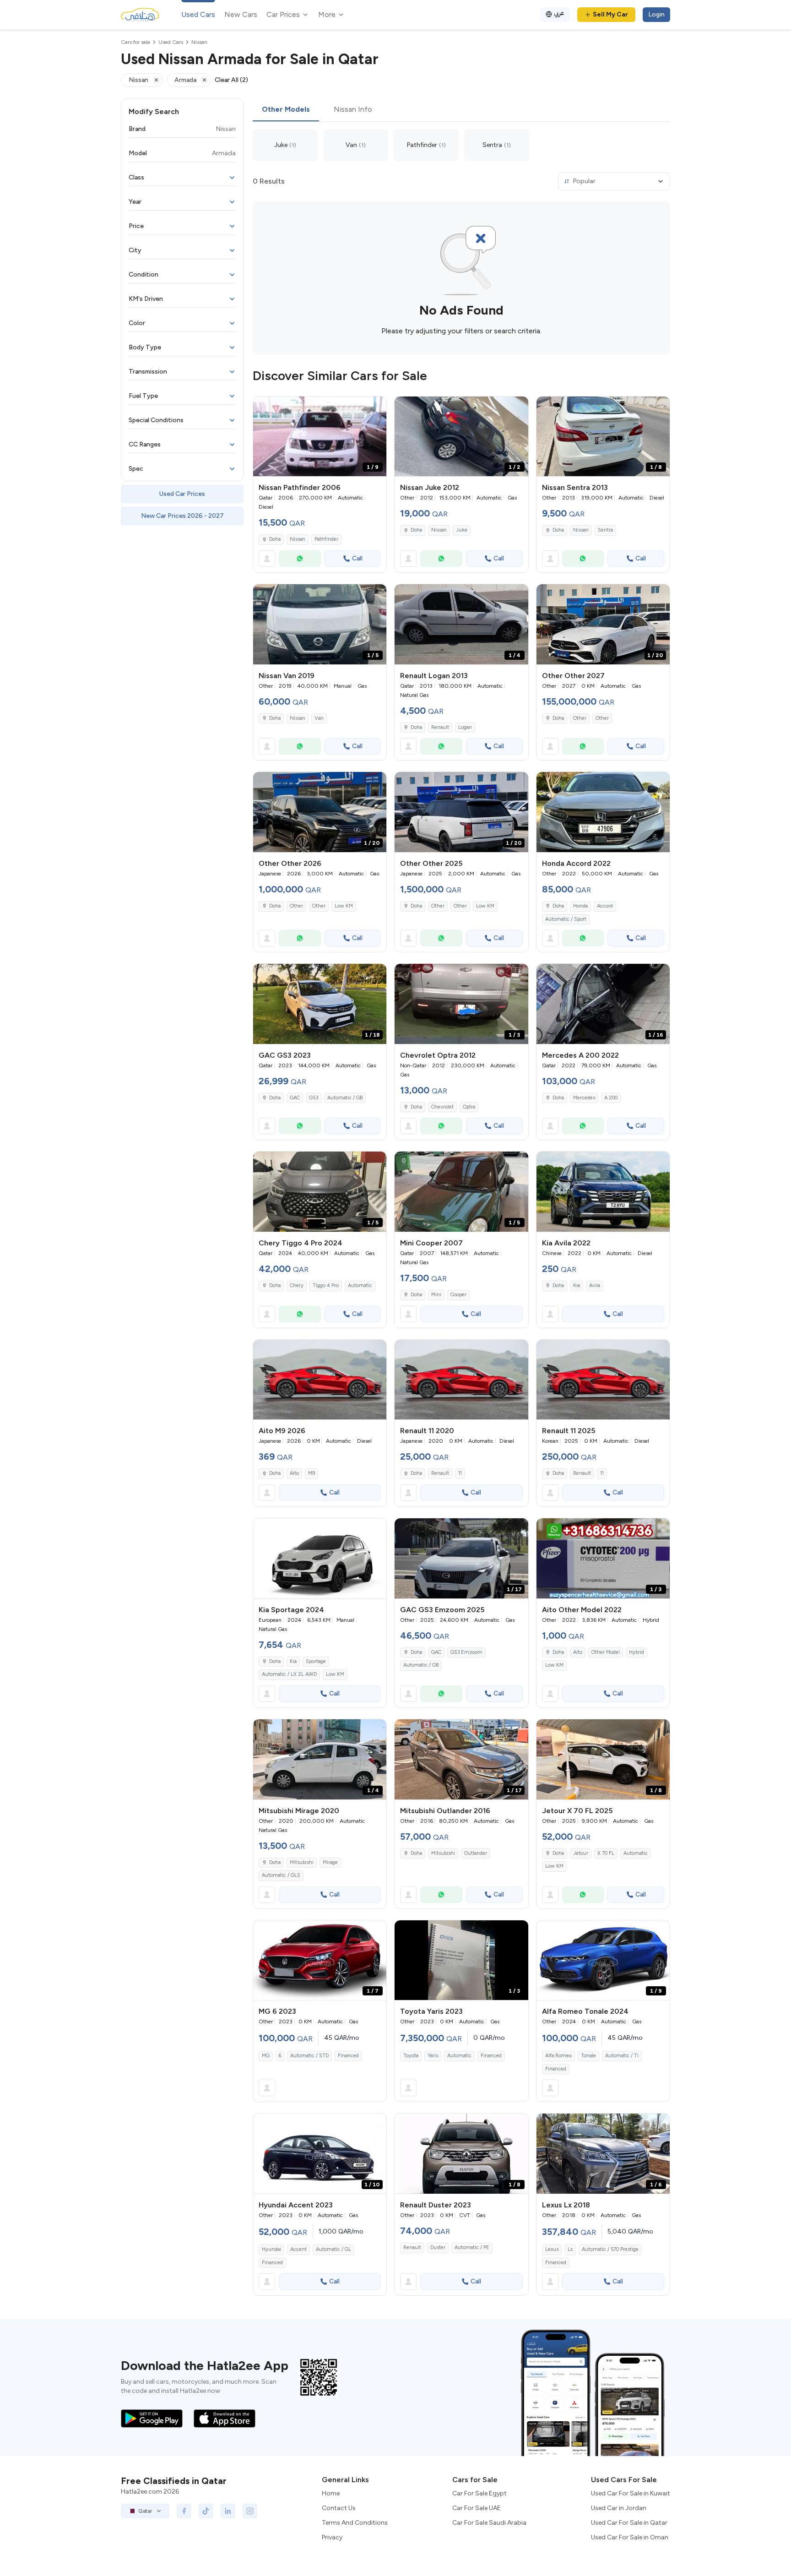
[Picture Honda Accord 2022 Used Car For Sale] (603, 812)
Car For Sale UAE (477, 2508)
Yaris (433, 2056)
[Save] (375, 408)
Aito (294, 1473)
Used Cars (198, 14)
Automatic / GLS (281, 1875)
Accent (298, 2249)
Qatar (145, 2511)
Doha (275, 539)
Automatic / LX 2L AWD (289, 1674)
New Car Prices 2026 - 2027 (182, 516)
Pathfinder (326, 539)
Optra (469, 1107)
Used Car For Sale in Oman (630, 2537)
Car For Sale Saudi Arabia (489, 2523)
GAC (295, 1098)
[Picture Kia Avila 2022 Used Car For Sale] (603, 1192)
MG (266, 2056)
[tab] (286, 110)
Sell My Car (610, 14)
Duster (438, 2247)
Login (656, 14)
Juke (462, 530)
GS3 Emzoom (466, 1652)
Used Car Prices (182, 494)
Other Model (606, 1652)
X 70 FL (606, 1853)
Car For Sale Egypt (479, 2493)
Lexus (552, 2249)
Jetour (581, 1853)
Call (357, 558)
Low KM (344, 906)
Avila (595, 1285)
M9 (312, 1473)
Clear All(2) (231, 80)
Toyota (411, 2056)
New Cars (241, 14)
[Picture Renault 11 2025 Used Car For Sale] (603, 1380)
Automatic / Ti (622, 2056)
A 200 (611, 1098)
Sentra (605, 530)
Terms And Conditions (355, 2523)
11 (460, 1473)
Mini (436, 1295)
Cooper (458, 1295)
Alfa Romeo (558, 2056)
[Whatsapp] (300, 559)
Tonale (588, 2056)
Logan (465, 727)
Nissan (298, 539)
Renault (440, 727)
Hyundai (271, 2249)
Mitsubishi (302, 1862)
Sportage (316, 1661)
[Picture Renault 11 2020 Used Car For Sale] (461, 1380)
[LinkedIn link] (228, 2511)
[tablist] (461, 110)
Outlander (476, 1853)
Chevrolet (442, 1107)
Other (580, 718)
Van (319, 718)
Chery (297, 1285)
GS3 (314, 1098)
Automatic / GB (345, 1098)
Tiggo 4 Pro (326, 1285)
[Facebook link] (184, 2511)
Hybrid (637, 1652)
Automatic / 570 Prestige (610, 2249)
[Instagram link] (250, 2511)
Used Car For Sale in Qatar (629, 2523)
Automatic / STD (309, 2056)
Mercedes (584, 1098)
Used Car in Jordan (619, 2508)
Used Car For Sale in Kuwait (631, 2493)
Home (331, 2493)
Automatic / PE (472, 2247)
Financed (348, 2056)
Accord (605, 906)
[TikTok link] (206, 2511)
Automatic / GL (333, 2249)
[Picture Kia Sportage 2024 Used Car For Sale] (320, 1558)
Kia (577, 1285)
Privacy (332, 2537)
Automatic (360, 1285)
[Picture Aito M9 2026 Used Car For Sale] (320, 1380)
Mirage (330, 1862)
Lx (570, 2249)
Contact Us (339, 2508)
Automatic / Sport (566, 919)
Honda (580, 906)
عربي (559, 13)
